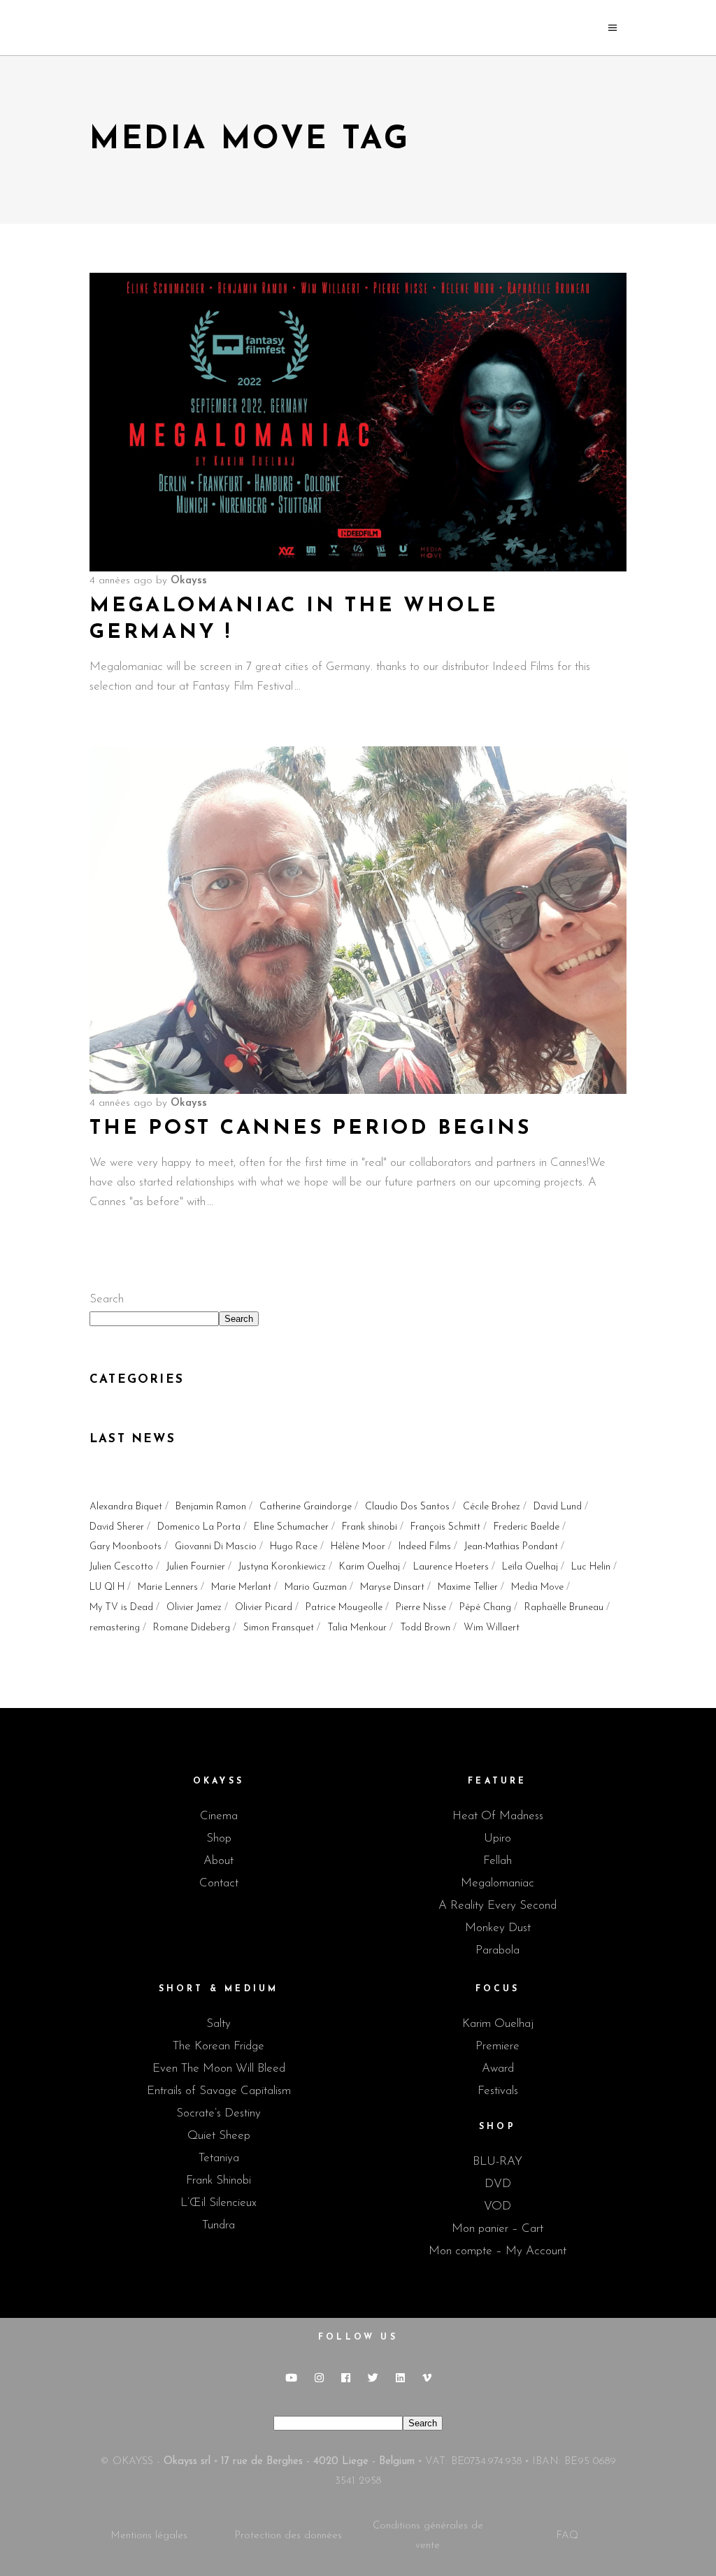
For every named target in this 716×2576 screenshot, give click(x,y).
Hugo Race (294, 1547)
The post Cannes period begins (310, 1129)
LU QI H (107, 1587)
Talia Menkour (357, 1628)
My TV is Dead (121, 1608)
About (219, 1861)
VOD (497, 2206)
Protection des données (288, 2536)
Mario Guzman (316, 1587)
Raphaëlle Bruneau (564, 1608)
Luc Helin (591, 1567)
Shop (219, 1838)
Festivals (498, 2091)
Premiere (497, 2046)
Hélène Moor (358, 1547)
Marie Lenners (168, 1587)
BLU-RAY (497, 2162)
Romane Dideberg (192, 1628)
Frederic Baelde (527, 1527)
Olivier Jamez (194, 1608)
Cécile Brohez (492, 1507)
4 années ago (121, 581)
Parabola (497, 1950)
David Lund (558, 1507)
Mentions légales (149, 2536)
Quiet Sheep (219, 2136)
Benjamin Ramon (211, 1507)
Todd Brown (425, 1628)
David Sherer (117, 1527)
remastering (115, 1628)
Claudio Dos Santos (407, 1507)
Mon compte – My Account (497, 2251)
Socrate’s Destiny (219, 2113)
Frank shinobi (370, 1527)
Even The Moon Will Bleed (219, 2069)
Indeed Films (425, 1547)
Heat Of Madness (498, 1816)
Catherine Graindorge (306, 1507)
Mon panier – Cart (497, 2229)
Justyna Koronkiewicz (282, 1567)
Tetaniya (219, 2158)
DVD (498, 2184)
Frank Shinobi (219, 2180)
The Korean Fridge (219, 2046)
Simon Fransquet (279, 1628)
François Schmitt (445, 1527)
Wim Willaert (492, 1628)
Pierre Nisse (421, 1608)
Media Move (537, 1587)
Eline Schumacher (291, 1527)
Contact (219, 1883)
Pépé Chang (485, 1608)
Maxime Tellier (468, 1587)
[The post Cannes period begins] (358, 920)
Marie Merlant (241, 1587)
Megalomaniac (497, 1883)
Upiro (497, 1838)
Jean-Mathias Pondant (511, 1547)
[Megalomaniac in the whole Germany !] (358, 422)
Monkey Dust (498, 1928)
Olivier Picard (264, 1608)
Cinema (219, 1816)
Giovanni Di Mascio (216, 1547)
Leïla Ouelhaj (530, 1567)
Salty (219, 2024)
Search (107, 1299)
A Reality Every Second (497, 1906)
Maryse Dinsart (392, 1587)
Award (498, 2069)
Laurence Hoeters (451, 1567)
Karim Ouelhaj (370, 1567)
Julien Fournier (196, 1567)
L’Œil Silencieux (219, 2203)
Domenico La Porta (199, 1527)
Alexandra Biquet (126, 1507)
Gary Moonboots (126, 1547)
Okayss (189, 581)
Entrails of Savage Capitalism (219, 2091)
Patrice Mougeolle (344, 1608)
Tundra (219, 2225)
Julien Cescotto (121, 1567)
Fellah (497, 1861)
